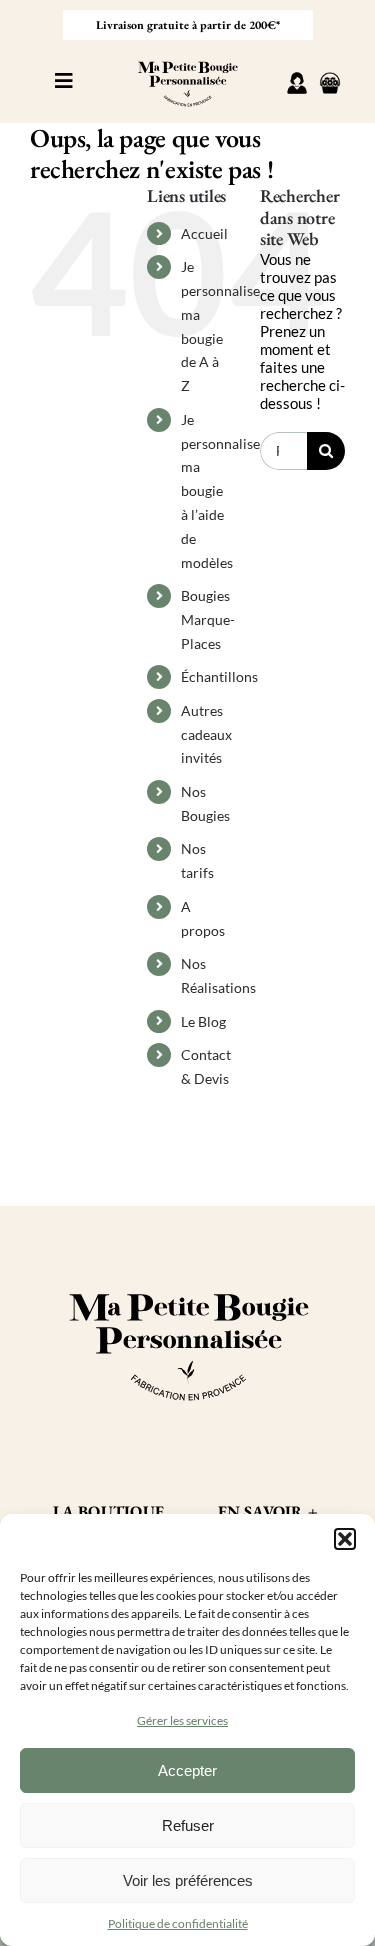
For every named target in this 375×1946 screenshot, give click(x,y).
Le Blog (203, 1021)
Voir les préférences (188, 1880)
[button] (345, 1539)
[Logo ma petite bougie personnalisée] (187, 57)
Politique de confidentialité (178, 1923)
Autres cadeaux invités (206, 734)
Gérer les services (182, 1720)
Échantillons (219, 676)
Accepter (187, 1770)
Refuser (188, 1825)
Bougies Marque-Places (208, 619)
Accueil (204, 233)
